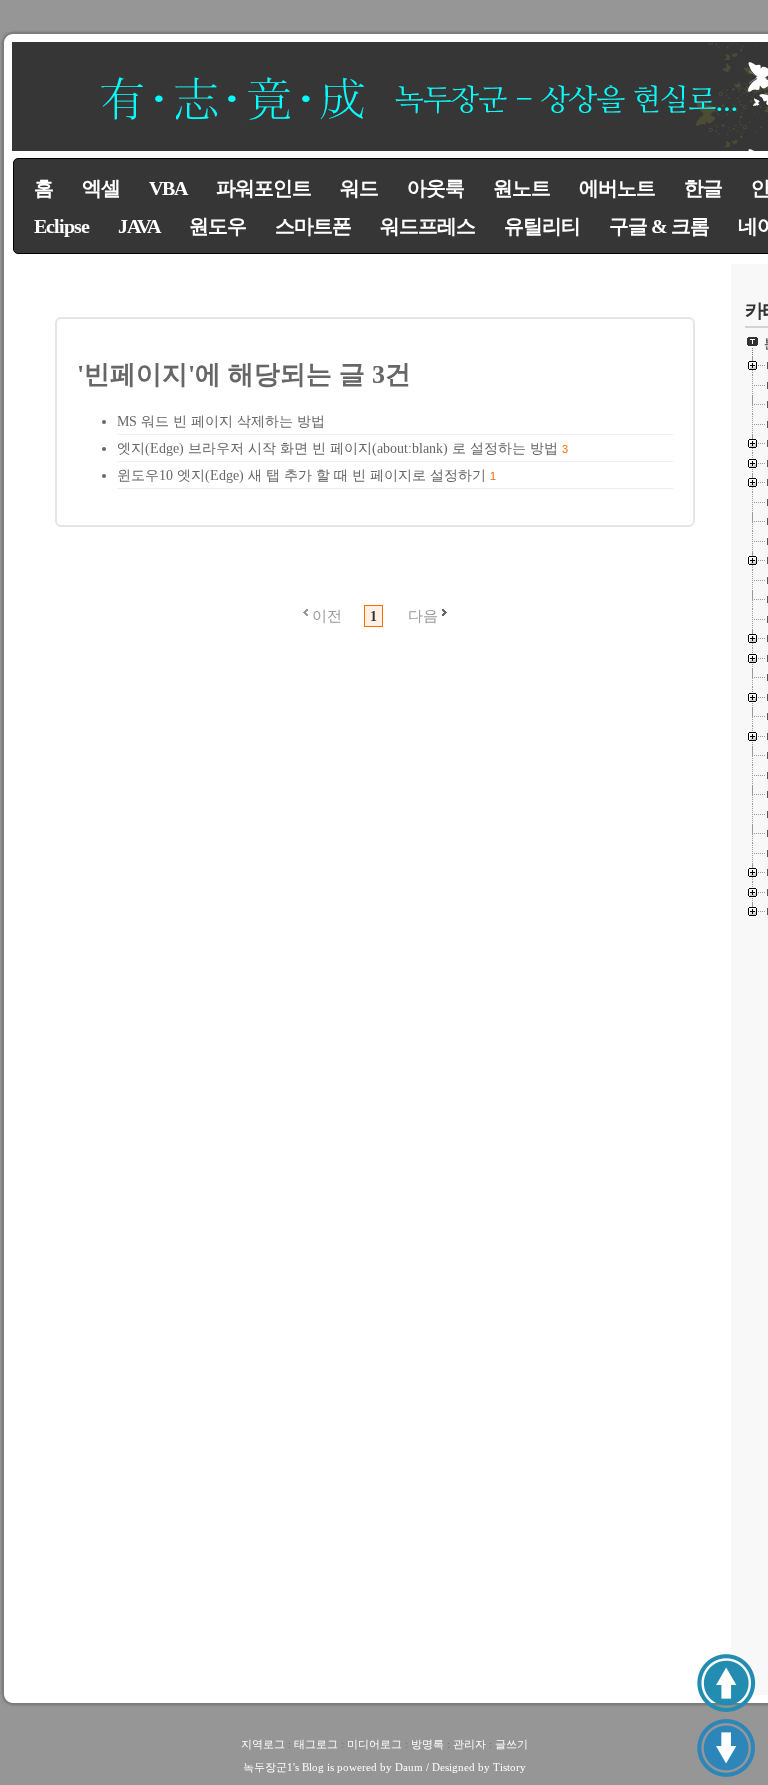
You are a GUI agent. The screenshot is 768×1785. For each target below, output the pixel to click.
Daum (409, 1767)
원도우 (217, 226)
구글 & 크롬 (659, 226)
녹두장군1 (268, 1767)
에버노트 (617, 188)
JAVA (139, 226)
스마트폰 (313, 226)
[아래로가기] (726, 1748)
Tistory (509, 1767)
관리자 (469, 1744)
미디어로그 (374, 1744)
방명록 (427, 1744)
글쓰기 (511, 1744)
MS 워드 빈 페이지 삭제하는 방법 (221, 421)
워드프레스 (427, 226)
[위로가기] (726, 1683)
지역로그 (263, 1744)
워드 (359, 188)
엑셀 (101, 188)
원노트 (521, 188)
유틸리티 (542, 226)
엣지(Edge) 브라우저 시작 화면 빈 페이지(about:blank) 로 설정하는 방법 (337, 448)
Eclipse (61, 226)
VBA (168, 188)
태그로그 (316, 1744)
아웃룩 (435, 188)
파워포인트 (263, 188)
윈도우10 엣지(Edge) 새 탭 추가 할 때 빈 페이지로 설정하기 (301, 475)
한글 (703, 188)
